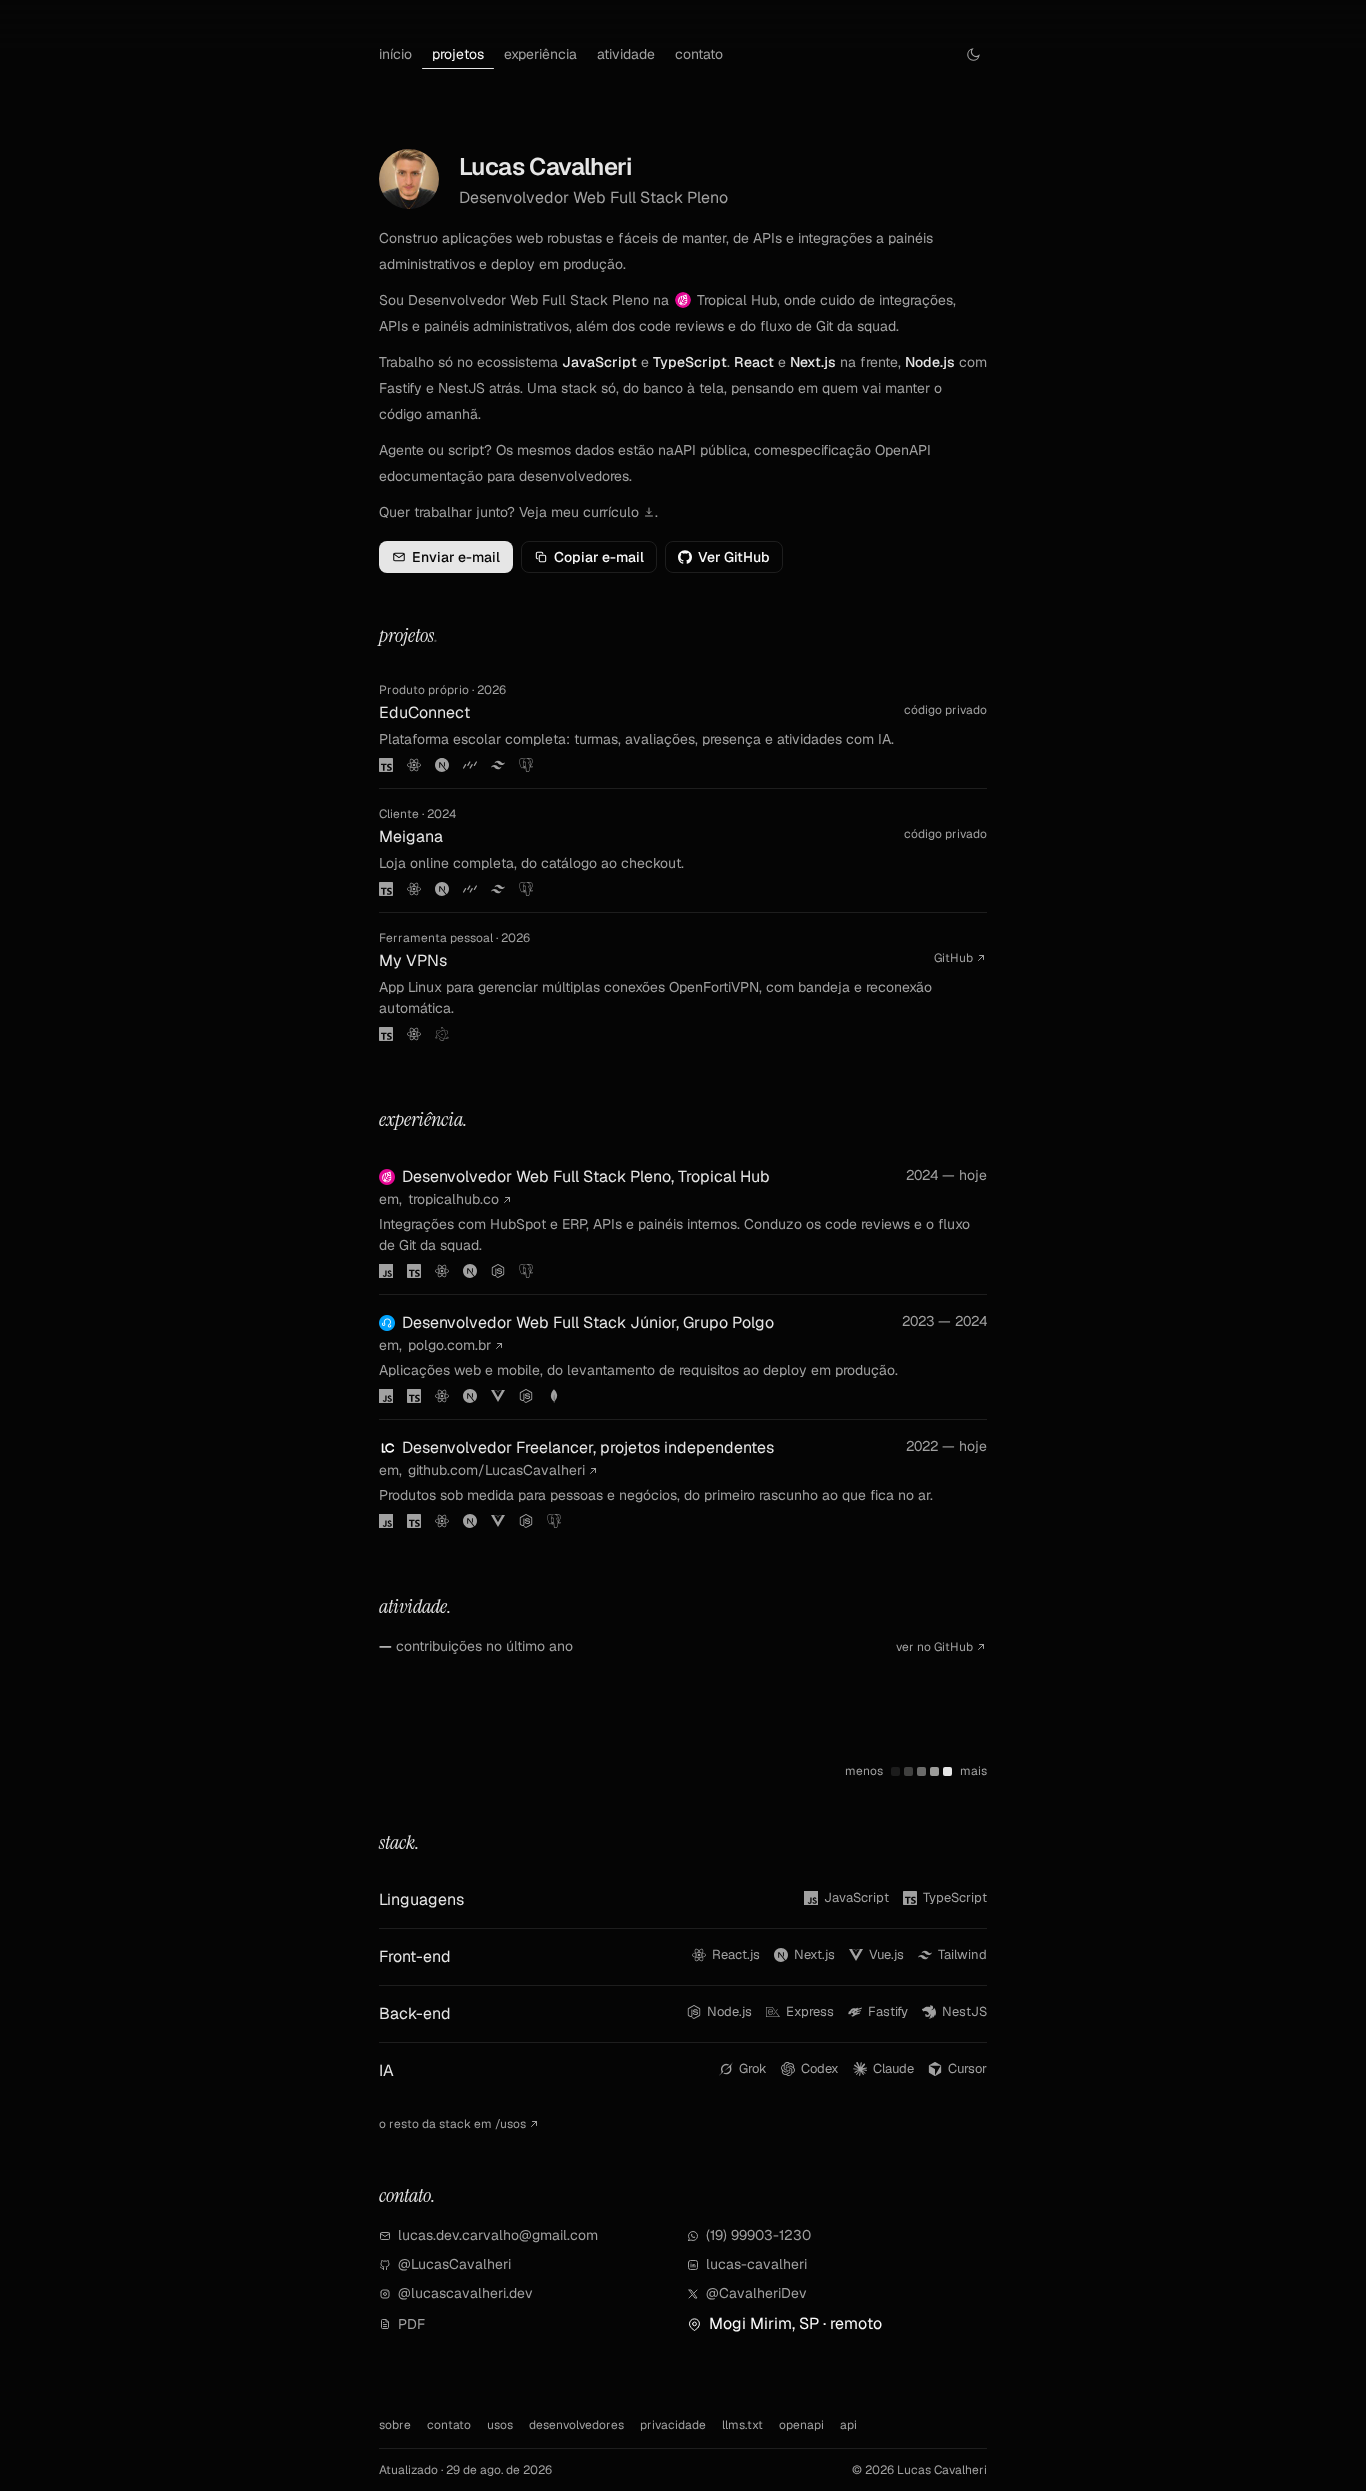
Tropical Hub (737, 300)
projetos (458, 54)
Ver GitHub (734, 557)
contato (699, 54)
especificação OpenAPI (856, 450)
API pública (710, 450)
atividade (626, 54)
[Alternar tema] (973, 55)
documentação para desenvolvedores (508, 476)
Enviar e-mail (456, 557)
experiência (540, 54)
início (395, 54)
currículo (613, 512)
